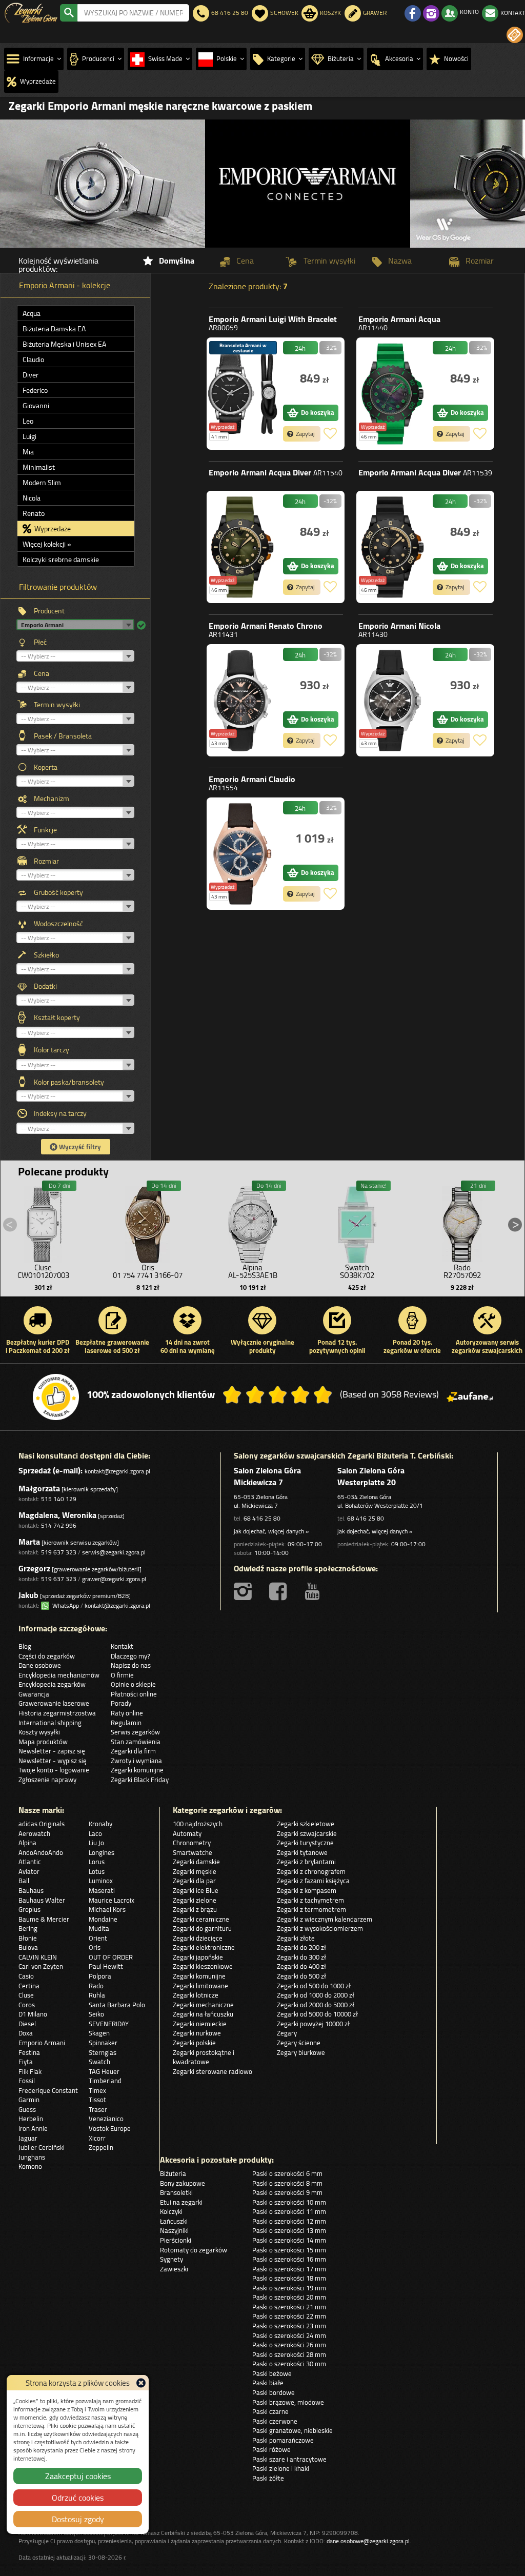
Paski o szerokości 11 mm (289, 2211)
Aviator (29, 1871)
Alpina (27, 1843)
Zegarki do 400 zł (301, 1966)
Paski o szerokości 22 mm (289, 2316)
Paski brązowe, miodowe (288, 2402)
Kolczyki (171, 2211)
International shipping (50, 1723)
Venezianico (106, 2119)
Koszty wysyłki (39, 1732)
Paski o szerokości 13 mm (289, 2230)
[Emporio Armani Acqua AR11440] (392, 394)
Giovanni (36, 406)
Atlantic (30, 1862)
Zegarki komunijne (137, 1770)
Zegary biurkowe (301, 2052)
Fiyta (26, 2062)
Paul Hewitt (106, 1966)
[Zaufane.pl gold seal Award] (56, 1397)
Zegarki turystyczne (305, 1843)
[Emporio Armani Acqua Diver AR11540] (243, 547)
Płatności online (134, 1694)
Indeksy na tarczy (60, 1113)
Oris (95, 1947)
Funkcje (45, 830)
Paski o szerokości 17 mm (289, 2269)
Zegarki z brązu (195, 1909)
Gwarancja (34, 1694)
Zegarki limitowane (200, 1986)
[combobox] (133, 13)
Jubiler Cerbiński (42, 2147)
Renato (34, 513)
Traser (98, 2109)
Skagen (99, 2033)
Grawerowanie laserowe (54, 1703)
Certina (29, 1986)
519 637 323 (59, 1552)
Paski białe (268, 2383)
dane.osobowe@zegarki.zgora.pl (368, 2541)
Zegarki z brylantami (306, 1862)
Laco (95, 1833)
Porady (121, 1703)
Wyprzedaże (52, 529)
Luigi (29, 436)
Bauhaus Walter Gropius (42, 1905)
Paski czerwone (275, 2421)
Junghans (32, 2157)
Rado (96, 1986)
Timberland (105, 2081)
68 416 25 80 (262, 1518)
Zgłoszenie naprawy (47, 1780)
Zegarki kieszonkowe (203, 1966)
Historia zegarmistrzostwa (57, 1713)
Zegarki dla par (194, 1881)
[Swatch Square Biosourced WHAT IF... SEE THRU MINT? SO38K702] (357, 1222)
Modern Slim (42, 483)
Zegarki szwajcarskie (307, 1833)
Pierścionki (176, 2240)
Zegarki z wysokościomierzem (320, 1928)
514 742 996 (59, 1525)
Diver (31, 375)
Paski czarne (270, 2411)
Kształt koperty (57, 1017)
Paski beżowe (272, 2373)
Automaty (187, 1833)
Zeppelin (101, 2147)
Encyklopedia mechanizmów (59, 1675)
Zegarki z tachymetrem (310, 1900)
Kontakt (122, 1646)
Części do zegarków (47, 1656)
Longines (102, 1852)
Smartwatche (193, 1852)
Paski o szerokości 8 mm (287, 2183)
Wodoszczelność (58, 924)
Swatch (99, 2062)
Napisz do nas (131, 1665)
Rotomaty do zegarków (194, 2250)
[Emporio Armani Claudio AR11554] (243, 854)
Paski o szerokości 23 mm (289, 2326)
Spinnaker (103, 2043)
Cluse (26, 1995)
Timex (97, 2090)
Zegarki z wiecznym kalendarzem (325, 1919)
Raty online (127, 1713)
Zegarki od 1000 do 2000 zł (316, 1995)
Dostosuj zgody (78, 2519)
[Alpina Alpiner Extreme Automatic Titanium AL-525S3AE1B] (253, 1222)
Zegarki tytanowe (302, 1852)
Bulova (28, 1947)
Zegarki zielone (195, 1900)
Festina (29, 2052)
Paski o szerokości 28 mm (289, 2354)
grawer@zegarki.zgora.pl (114, 1579)
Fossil (27, 2081)
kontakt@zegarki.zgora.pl (117, 1471)
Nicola (32, 498)
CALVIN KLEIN (38, 1957)
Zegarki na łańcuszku (203, 2014)
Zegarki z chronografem (311, 1871)
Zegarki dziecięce (198, 1938)
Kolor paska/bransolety (69, 1082)
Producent (49, 611)
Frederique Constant (48, 2090)
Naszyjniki (174, 2230)
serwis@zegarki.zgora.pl (114, 1552)
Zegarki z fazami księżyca (313, 1881)
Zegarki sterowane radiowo (213, 2071)
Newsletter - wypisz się (53, 1761)
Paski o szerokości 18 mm (289, 2278)
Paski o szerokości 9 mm (287, 2192)
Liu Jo (96, 1843)
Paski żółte (268, 2478)
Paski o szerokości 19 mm (289, 2288)
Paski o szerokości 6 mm (287, 2173)
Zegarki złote (296, 1938)
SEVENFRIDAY (109, 2024)
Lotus (97, 1871)
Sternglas (103, 2052)
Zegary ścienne (299, 2043)
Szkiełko (46, 955)
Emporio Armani (273, 323)
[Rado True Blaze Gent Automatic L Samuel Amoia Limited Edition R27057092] (462, 1222)
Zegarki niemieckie (200, 2024)
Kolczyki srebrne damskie (61, 560)
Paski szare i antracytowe (289, 2459)
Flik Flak (30, 2071)
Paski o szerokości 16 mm (289, 2259)
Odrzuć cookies (78, 2498)
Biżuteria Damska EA (54, 329)
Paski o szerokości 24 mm (289, 2335)
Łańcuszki (174, 2221)
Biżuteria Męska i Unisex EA (64, 344)
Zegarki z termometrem (311, 1909)
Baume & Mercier (44, 1919)
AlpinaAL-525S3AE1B (253, 1271)
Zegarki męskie (195, 1871)
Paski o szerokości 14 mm (289, 2240)
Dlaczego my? (130, 1656)
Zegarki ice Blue (196, 1890)
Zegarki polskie (194, 2043)
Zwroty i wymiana (136, 1761)
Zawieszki (174, 2269)
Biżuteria (173, 2173)
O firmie (122, 1675)
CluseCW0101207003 (43, 1271)
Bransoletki (176, 2192)
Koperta (46, 767)
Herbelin (31, 2119)
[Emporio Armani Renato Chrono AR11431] (243, 700)
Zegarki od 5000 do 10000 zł (317, 2014)
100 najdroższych (198, 1824)
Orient (98, 1938)
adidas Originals (42, 1824)
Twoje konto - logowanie (54, 1770)
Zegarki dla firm (133, 1751)
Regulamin (126, 1723)
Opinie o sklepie (133, 1684)
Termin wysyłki (57, 705)
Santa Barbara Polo (117, 2005)
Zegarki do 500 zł (301, 1976)
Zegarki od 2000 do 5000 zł (316, 2005)
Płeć (40, 642)
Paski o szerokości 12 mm (289, 2221)
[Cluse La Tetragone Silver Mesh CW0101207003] (43, 1222)
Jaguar (28, 2138)
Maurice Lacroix (112, 1900)
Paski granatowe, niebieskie (292, 2430)
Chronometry (192, 1843)
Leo (28, 421)
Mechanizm (52, 798)
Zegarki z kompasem (307, 1890)
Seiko (96, 2014)
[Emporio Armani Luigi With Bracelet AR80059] (243, 394)
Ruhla (97, 1995)
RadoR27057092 (462, 1271)
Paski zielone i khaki (281, 2468)
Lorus (97, 1862)
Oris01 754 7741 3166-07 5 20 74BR (148, 1275)
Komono (30, 2166)
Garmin (29, 2100)
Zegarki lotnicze (196, 1995)
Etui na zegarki (181, 2202)
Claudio (33, 360)
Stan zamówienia (136, 1742)
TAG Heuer (104, 2071)
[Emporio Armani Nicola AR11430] (392, 700)
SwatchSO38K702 (357, 1271)
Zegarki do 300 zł (301, 1957)
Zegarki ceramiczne (201, 1919)
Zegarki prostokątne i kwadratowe (204, 2057)
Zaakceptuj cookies (78, 2476)
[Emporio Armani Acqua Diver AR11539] (392, 547)
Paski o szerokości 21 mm (289, 2307)
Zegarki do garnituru (202, 1928)
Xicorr (97, 2138)
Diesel (27, 2024)
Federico (35, 390)
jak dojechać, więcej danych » (271, 1531)
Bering (28, 1928)
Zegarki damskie (196, 1862)
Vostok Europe (110, 2128)
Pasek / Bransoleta (63, 736)
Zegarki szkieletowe (306, 1824)
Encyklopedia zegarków (52, 1684)
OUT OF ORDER (111, 1957)
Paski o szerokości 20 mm (289, 2297)
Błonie (28, 1938)
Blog (25, 1646)
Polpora (100, 1976)
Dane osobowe (40, 1665)
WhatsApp (64, 1605)
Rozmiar (46, 861)
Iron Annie (33, 2128)
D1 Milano (33, 2014)
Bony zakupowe (183, 2183)
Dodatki (45, 986)
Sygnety (171, 2259)
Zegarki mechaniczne (203, 2005)
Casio (26, 1976)
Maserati (102, 1890)
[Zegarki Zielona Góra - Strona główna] (31, 12)
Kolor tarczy (52, 1050)
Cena (42, 673)
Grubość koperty (58, 892)
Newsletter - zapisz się (52, 1751)
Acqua (32, 313)
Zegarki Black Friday (140, 1780)
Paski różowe (271, 2449)
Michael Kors (107, 1909)
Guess (27, 2109)
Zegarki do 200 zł (301, 1947)
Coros (27, 2005)
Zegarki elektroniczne (204, 1947)
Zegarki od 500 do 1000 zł (314, 1986)
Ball (24, 1881)
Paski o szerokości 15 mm (289, 2250)
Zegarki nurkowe (197, 2033)
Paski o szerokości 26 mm (289, 2345)
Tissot (97, 2100)
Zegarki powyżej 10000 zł (313, 2024)
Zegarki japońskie (198, 1957)
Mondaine (103, 1919)
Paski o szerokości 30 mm (289, 2364)
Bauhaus (31, 1890)
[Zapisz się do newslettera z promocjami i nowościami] (515, 35)
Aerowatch (34, 1833)
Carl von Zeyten (41, 1966)
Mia (28, 452)
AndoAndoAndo (41, 1852)
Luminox (101, 1881)
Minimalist (39, 467)
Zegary (287, 2033)
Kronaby (100, 1824)
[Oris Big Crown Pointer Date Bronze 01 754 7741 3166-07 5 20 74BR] (148, 1222)
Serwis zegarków (135, 1732)
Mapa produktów (43, 1742)
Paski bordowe (274, 2392)
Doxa (26, 2033)
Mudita (99, 1928)
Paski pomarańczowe (283, 2440)
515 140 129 (59, 1499)
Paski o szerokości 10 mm (289, 2202)
